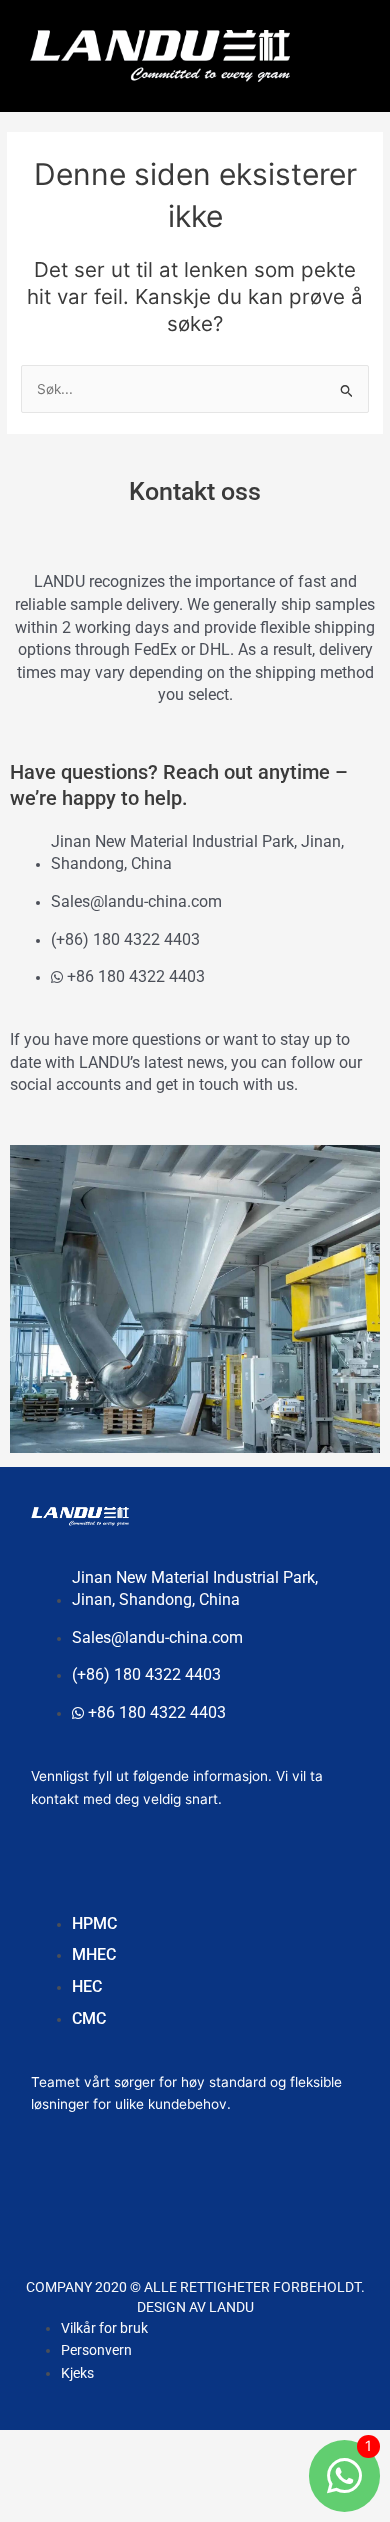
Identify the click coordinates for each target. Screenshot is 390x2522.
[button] (335, 50)
